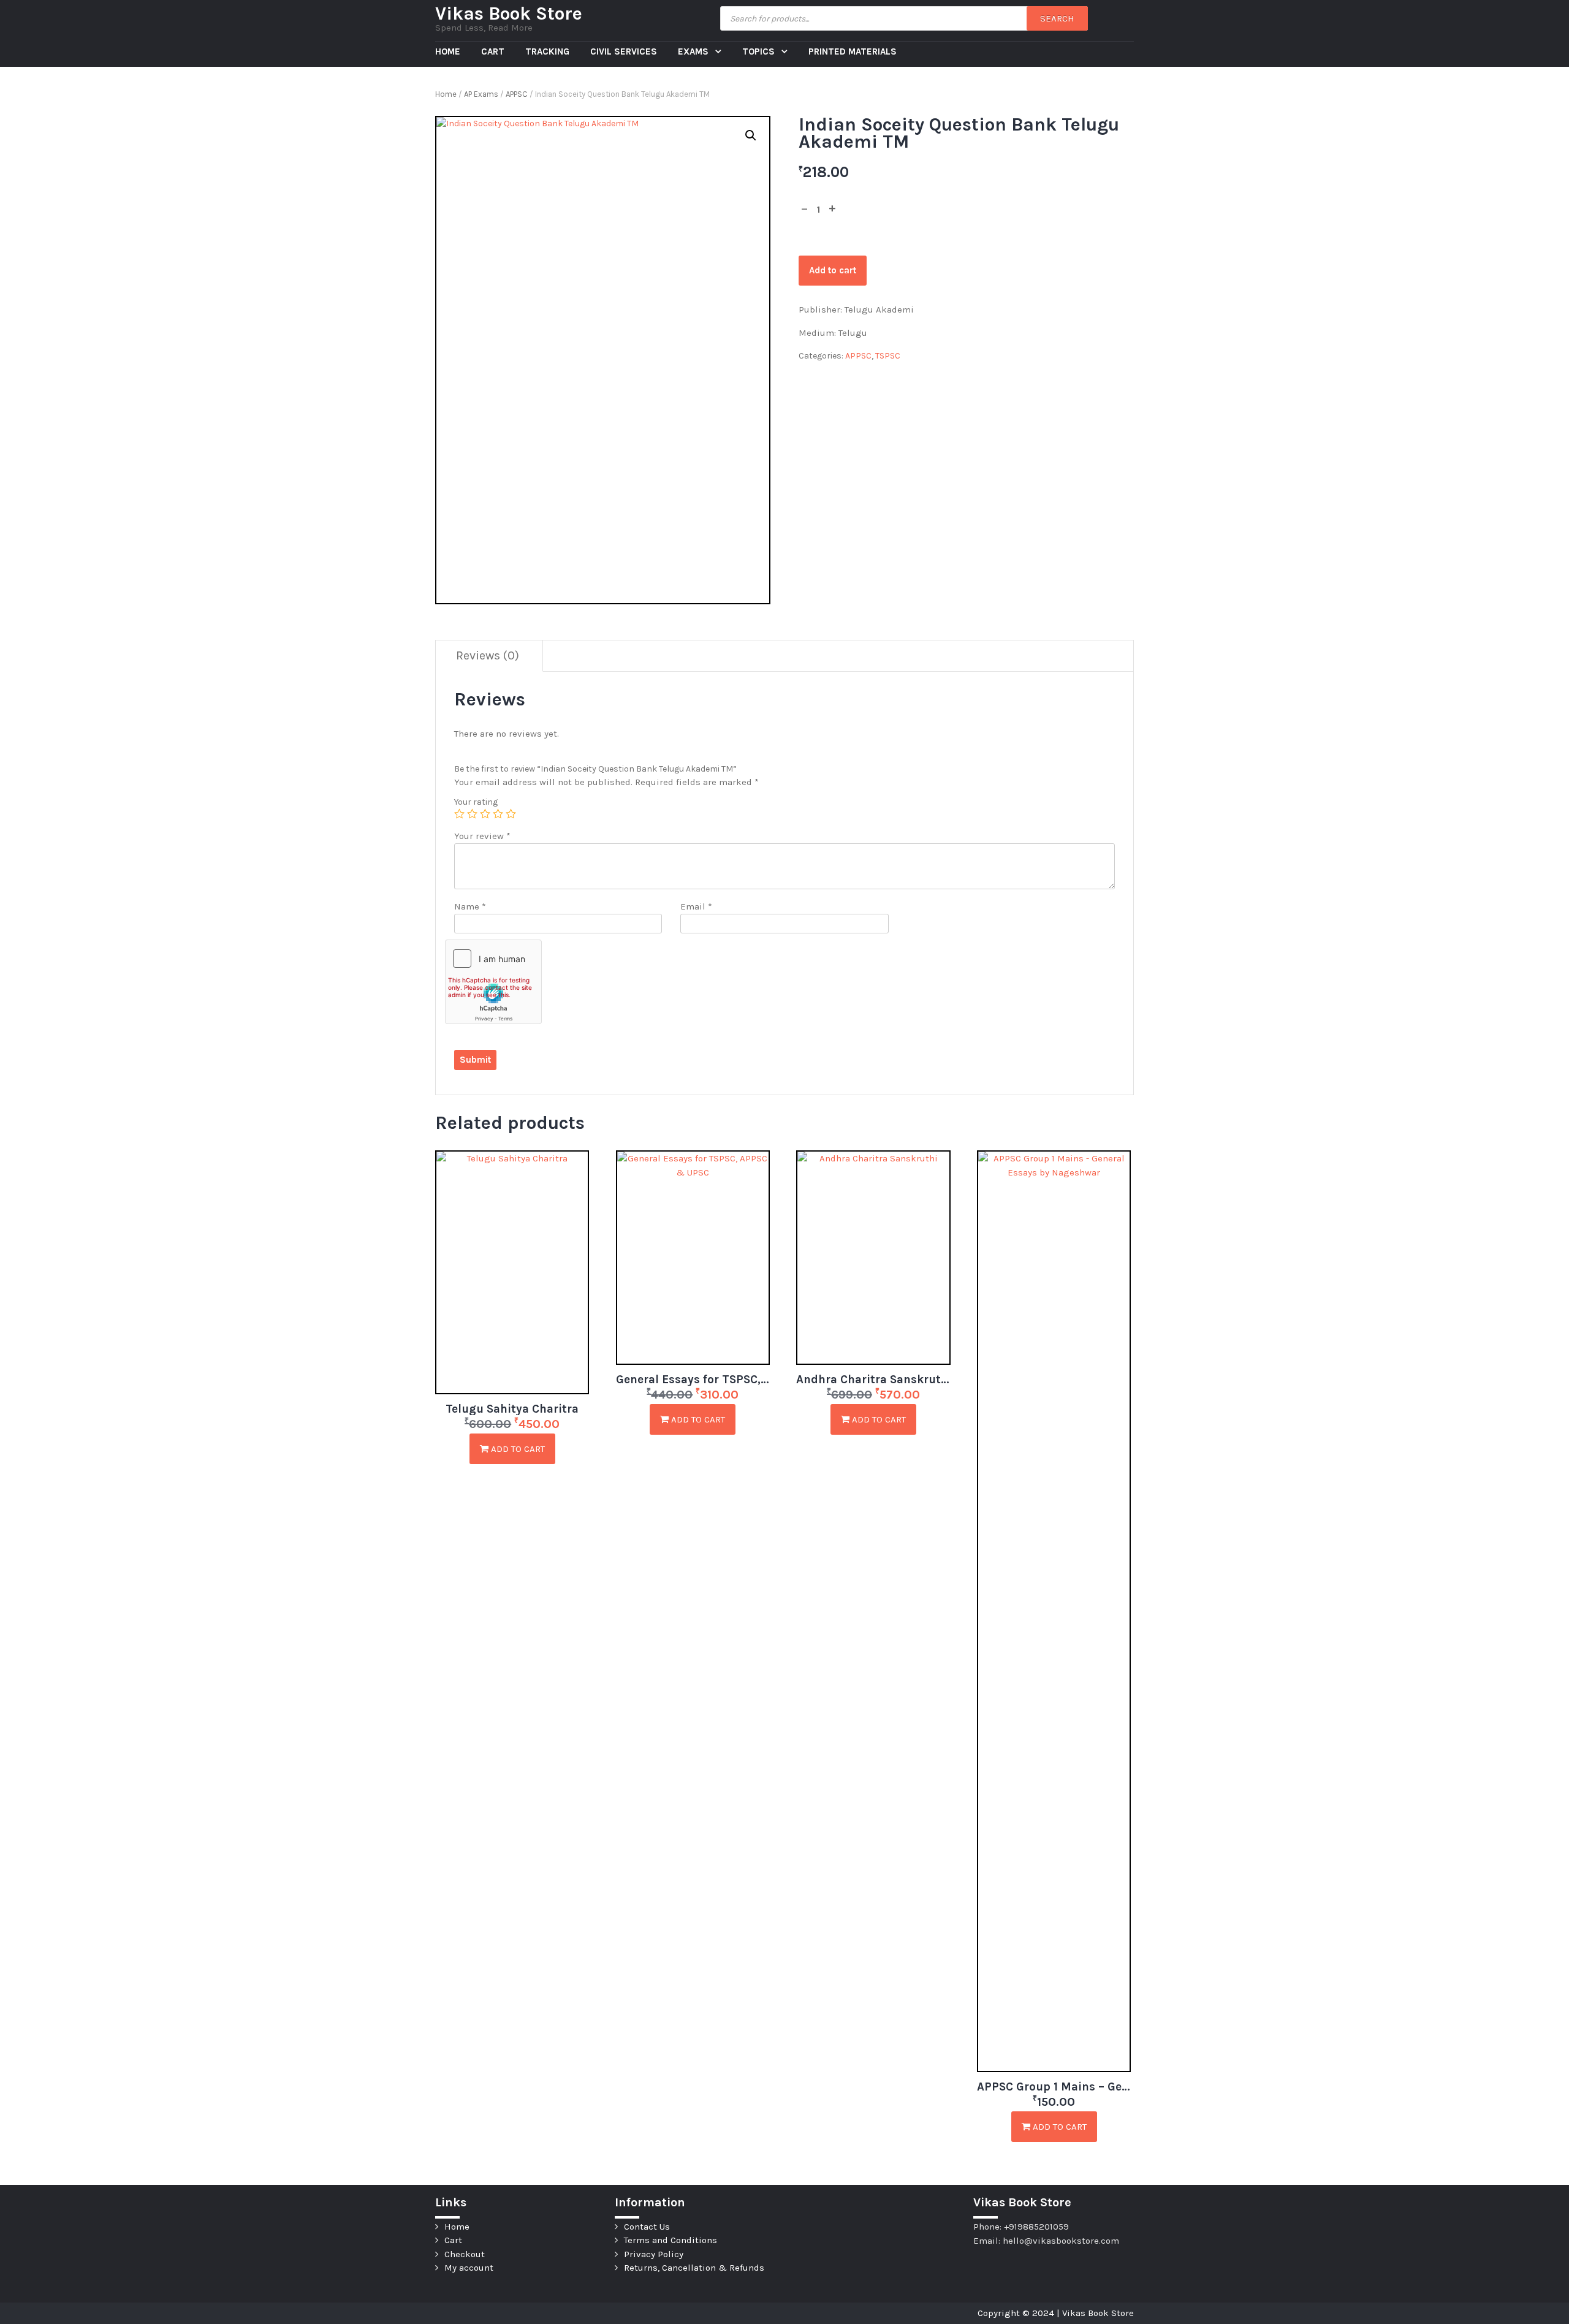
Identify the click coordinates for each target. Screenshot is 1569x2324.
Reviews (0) (488, 655)
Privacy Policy (654, 2254)
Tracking (547, 51)
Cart (493, 51)
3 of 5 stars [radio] (485, 814)
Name (470, 906)
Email (696, 906)
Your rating (476, 802)
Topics (760, 51)
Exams (694, 51)
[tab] (488, 656)
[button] (751, 135)
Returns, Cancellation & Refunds (694, 2268)
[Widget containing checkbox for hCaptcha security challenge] (493, 982)
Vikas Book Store (509, 13)
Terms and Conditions (671, 2240)
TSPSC (888, 356)
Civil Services (624, 51)
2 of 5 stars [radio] (472, 814)
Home (448, 51)
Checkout (465, 2254)
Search (1057, 18)
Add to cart (833, 270)
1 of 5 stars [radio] (459, 814)
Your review (482, 836)
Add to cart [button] (517, 1449)
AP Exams (481, 94)
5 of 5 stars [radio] (511, 814)
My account (469, 2268)
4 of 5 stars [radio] (498, 814)
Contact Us (647, 2227)
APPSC (517, 94)
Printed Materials (853, 51)
